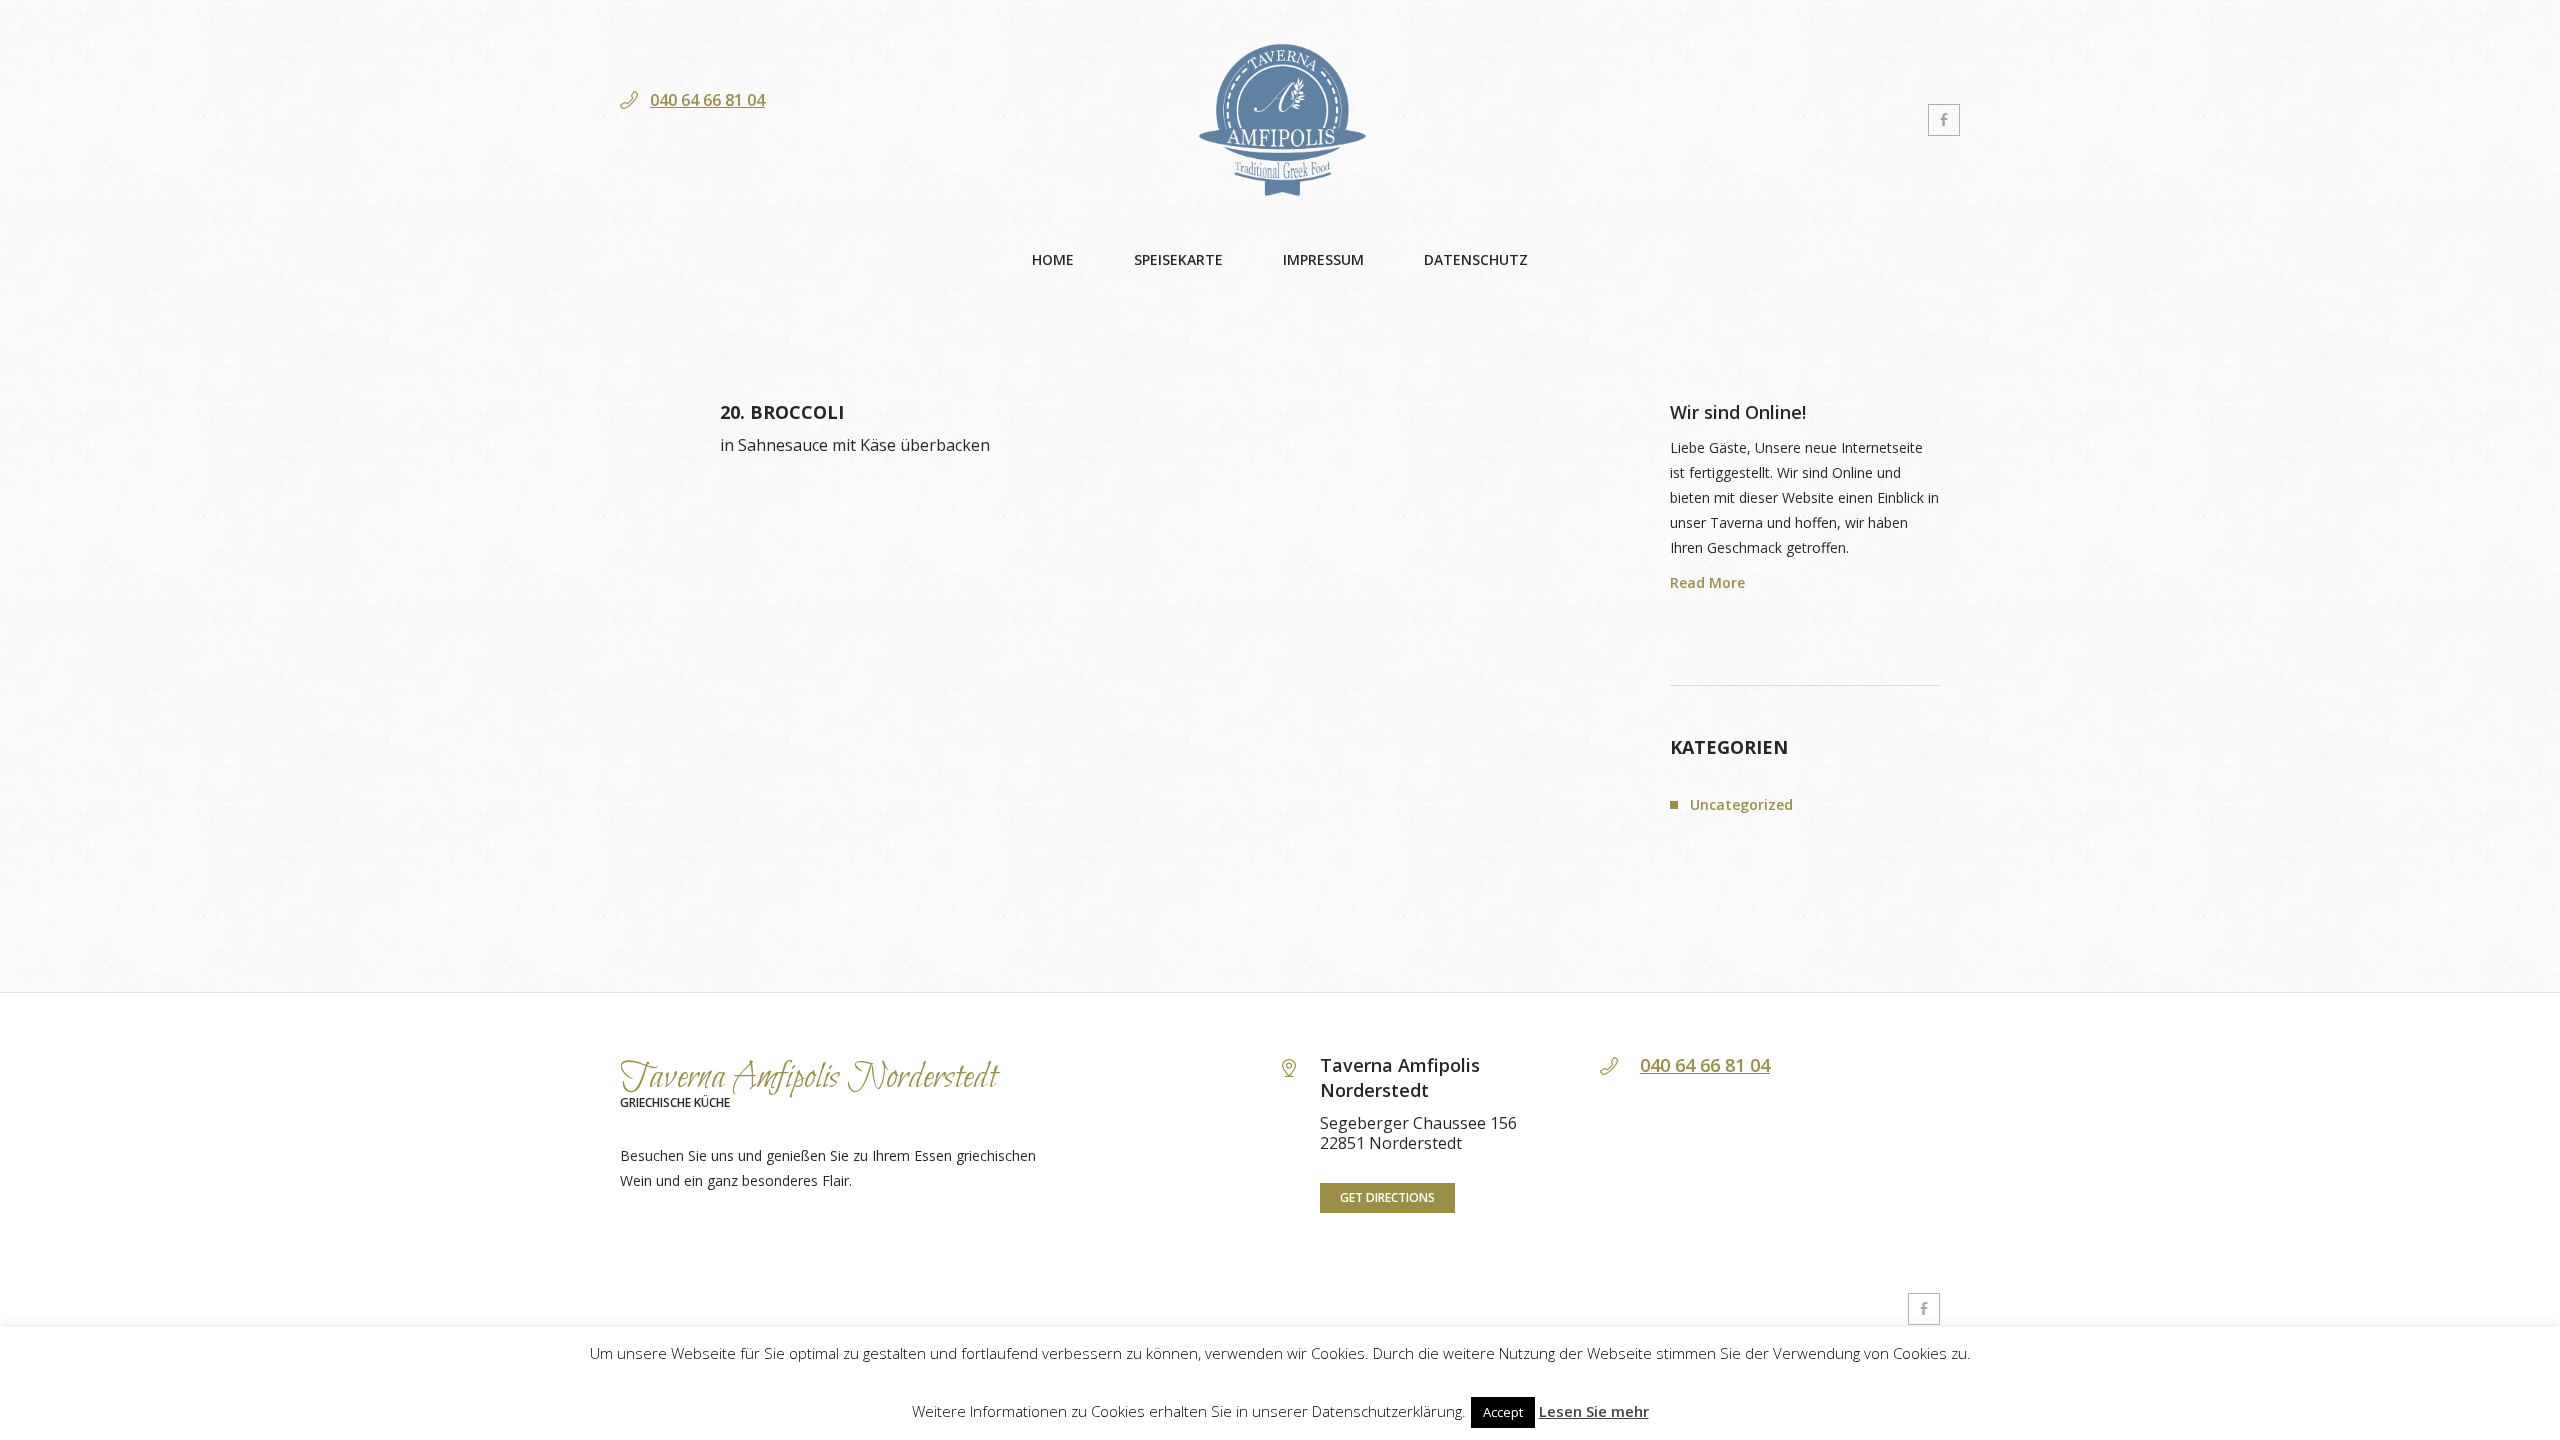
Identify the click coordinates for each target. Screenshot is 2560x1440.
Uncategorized (1741, 804)
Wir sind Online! (1738, 412)
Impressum (1323, 259)
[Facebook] (1944, 120)
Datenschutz (1476, 259)
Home (1053, 259)
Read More (1707, 583)
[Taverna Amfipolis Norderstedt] (1280, 120)
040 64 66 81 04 (707, 100)
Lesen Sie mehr (1594, 1411)
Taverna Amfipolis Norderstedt (808, 1078)
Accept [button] (1503, 1412)
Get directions (1387, 1197)
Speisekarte (1178, 259)
